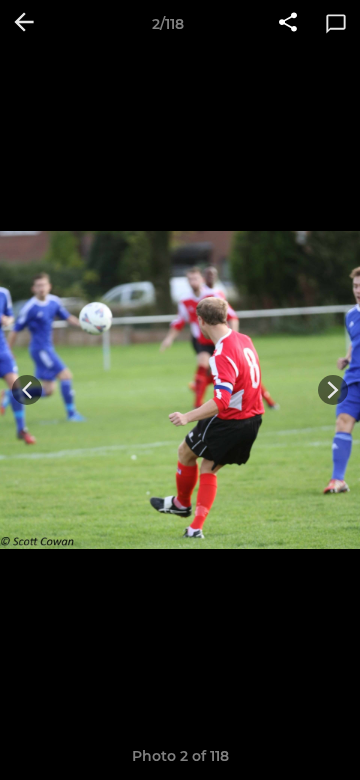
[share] (288, 24)
